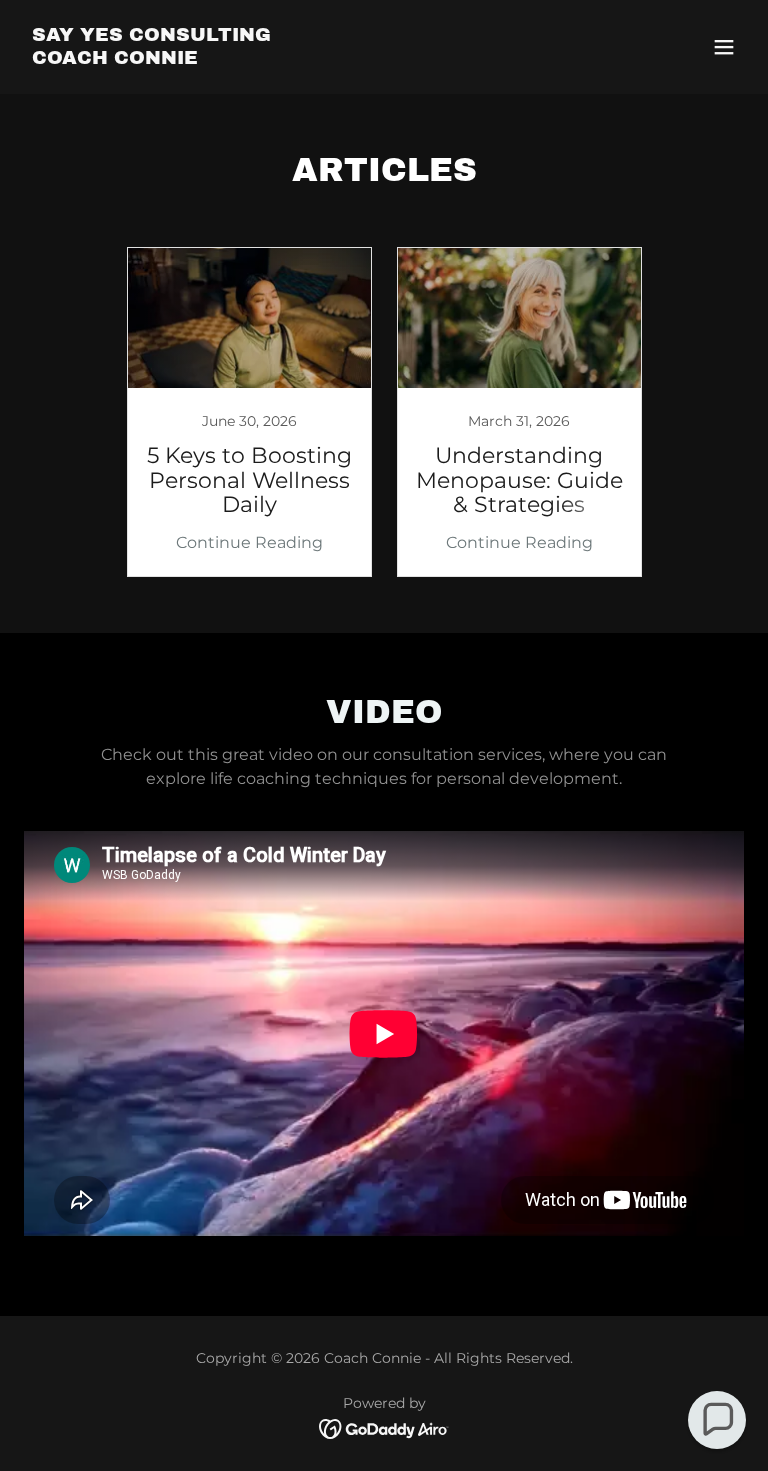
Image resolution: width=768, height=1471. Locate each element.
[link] (151, 58)
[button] (724, 47)
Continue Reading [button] (249, 542)
